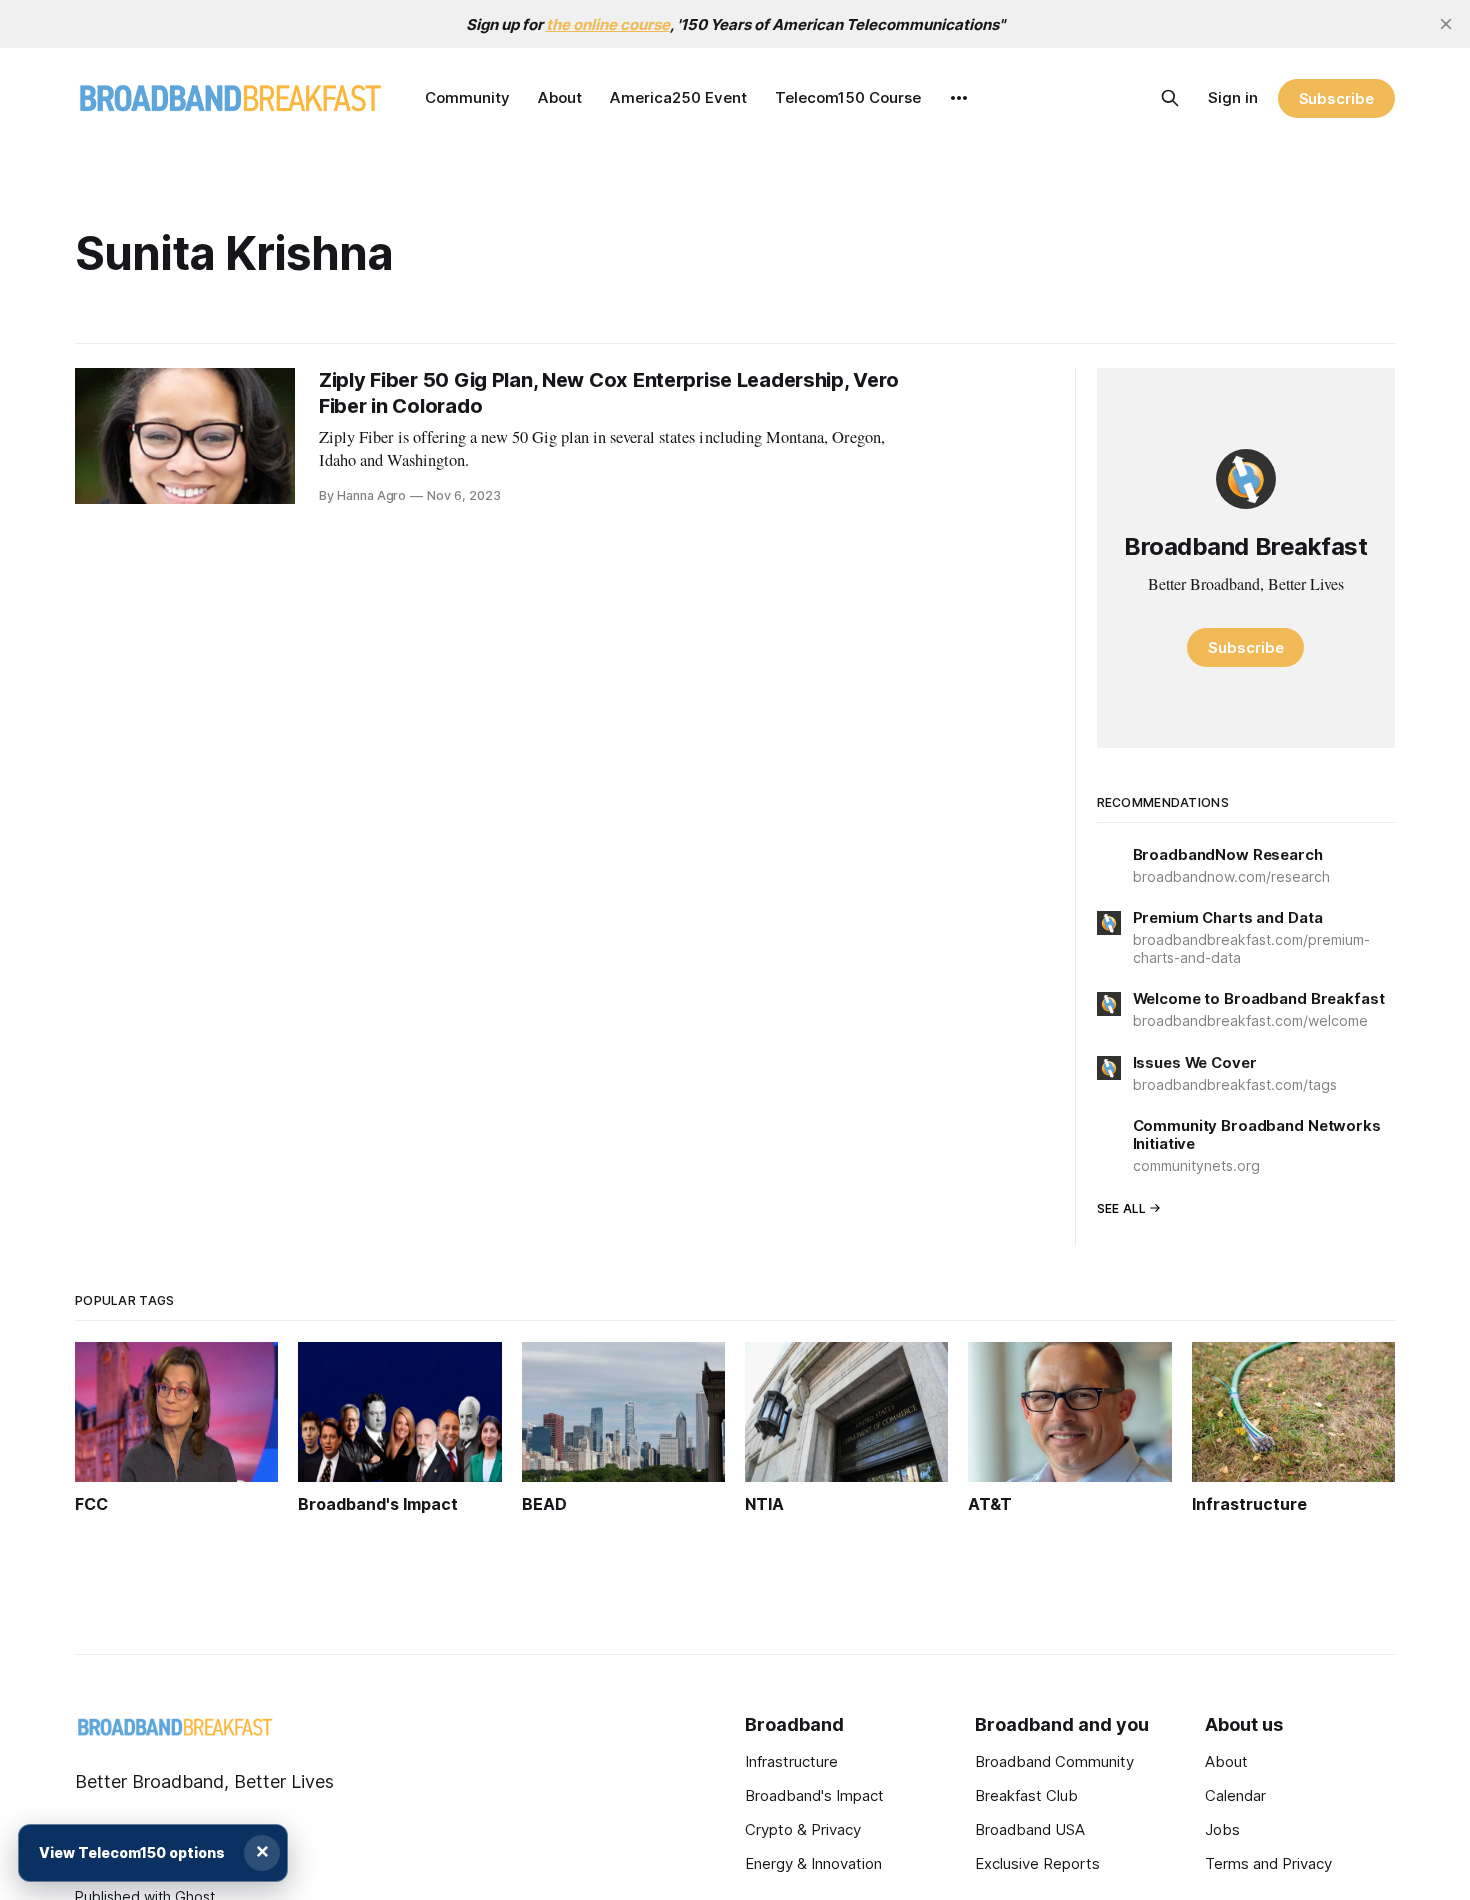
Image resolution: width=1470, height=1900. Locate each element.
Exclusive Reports (1037, 1863)
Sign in (1233, 97)
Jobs (1222, 1829)
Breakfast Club (1026, 1795)
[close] (1446, 24)
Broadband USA (1030, 1829)
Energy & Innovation (813, 1863)
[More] (959, 98)
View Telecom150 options (132, 1852)
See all (1122, 1208)
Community (467, 97)
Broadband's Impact (814, 1795)
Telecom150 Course (848, 97)
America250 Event (678, 97)
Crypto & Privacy (803, 1829)
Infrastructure (791, 1761)
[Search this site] (1170, 98)
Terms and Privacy (1268, 1863)
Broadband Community (1054, 1761)
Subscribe (1336, 98)
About (560, 97)
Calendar (1235, 1795)
